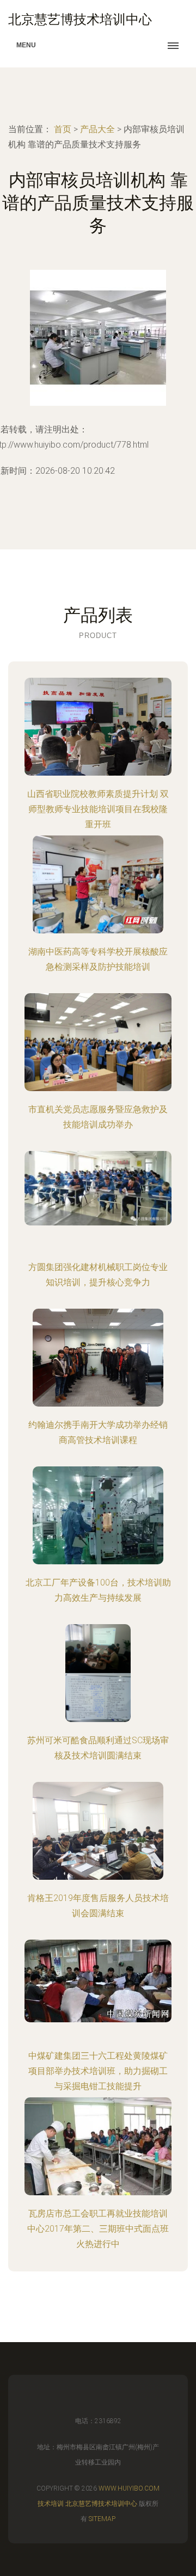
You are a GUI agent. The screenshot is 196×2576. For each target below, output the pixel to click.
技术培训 (51, 2504)
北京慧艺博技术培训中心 (101, 2504)
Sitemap (102, 2519)
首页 (63, 129)
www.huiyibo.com (129, 2488)
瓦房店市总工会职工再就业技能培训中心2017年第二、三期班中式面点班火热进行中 (98, 2229)
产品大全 (97, 129)
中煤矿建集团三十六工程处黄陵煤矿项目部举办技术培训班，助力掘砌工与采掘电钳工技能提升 (98, 2071)
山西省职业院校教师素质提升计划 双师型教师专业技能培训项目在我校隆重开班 (98, 809)
